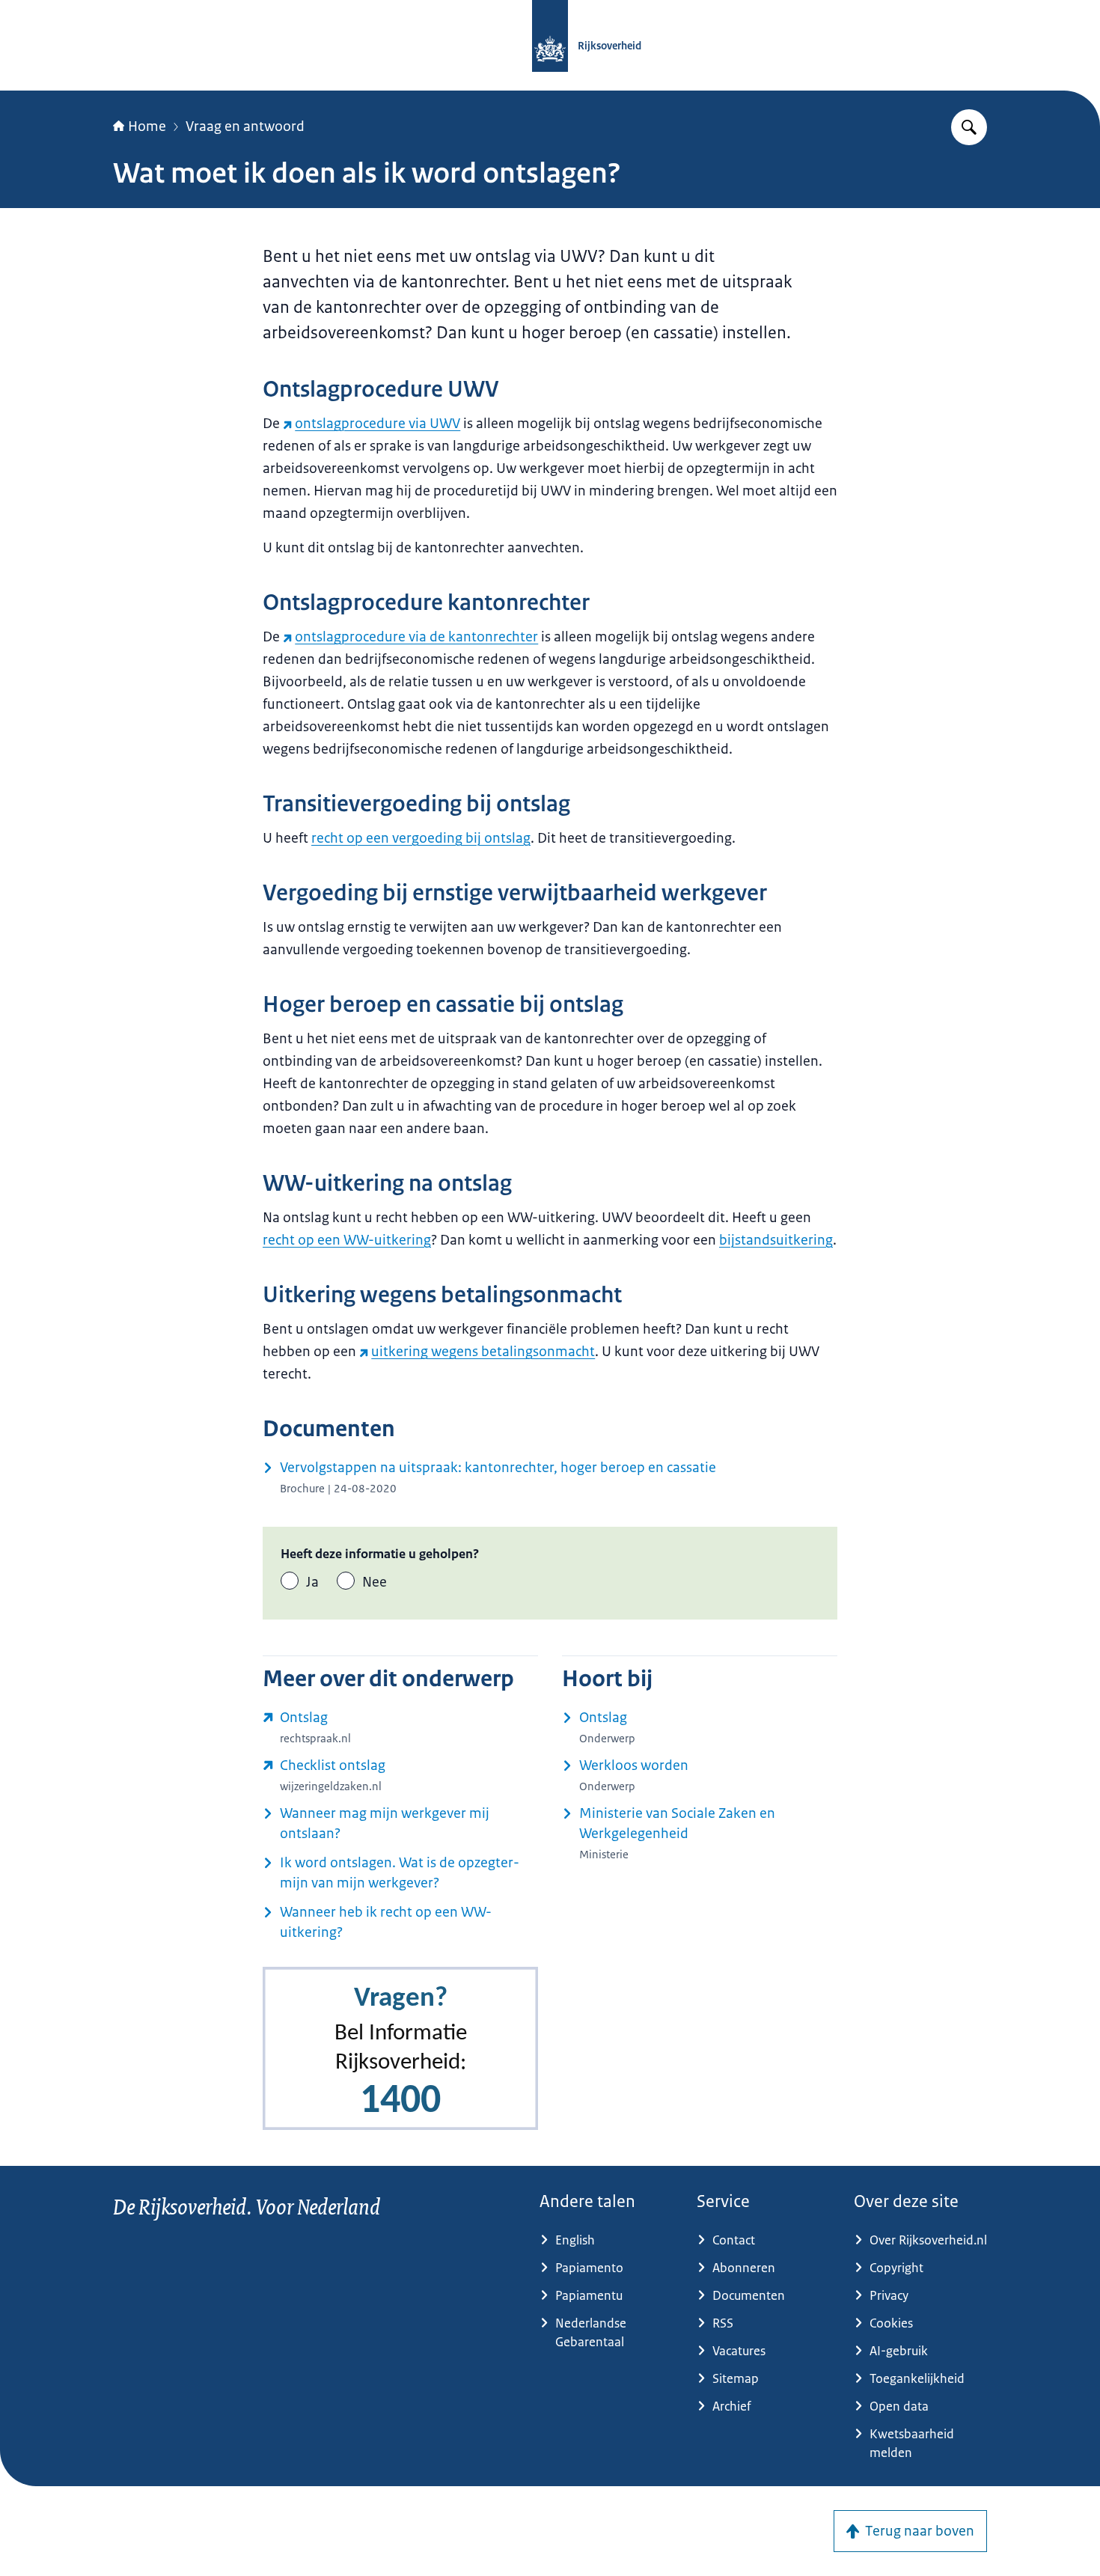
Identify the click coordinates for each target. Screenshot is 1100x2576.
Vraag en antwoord (245, 126)
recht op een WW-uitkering (347, 1240)
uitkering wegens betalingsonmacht (483, 1352)
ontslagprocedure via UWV (378, 424)
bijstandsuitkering (776, 1240)
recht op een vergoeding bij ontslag (421, 838)
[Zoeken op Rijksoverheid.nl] (969, 127)
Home (147, 126)
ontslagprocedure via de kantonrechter (416, 637)
